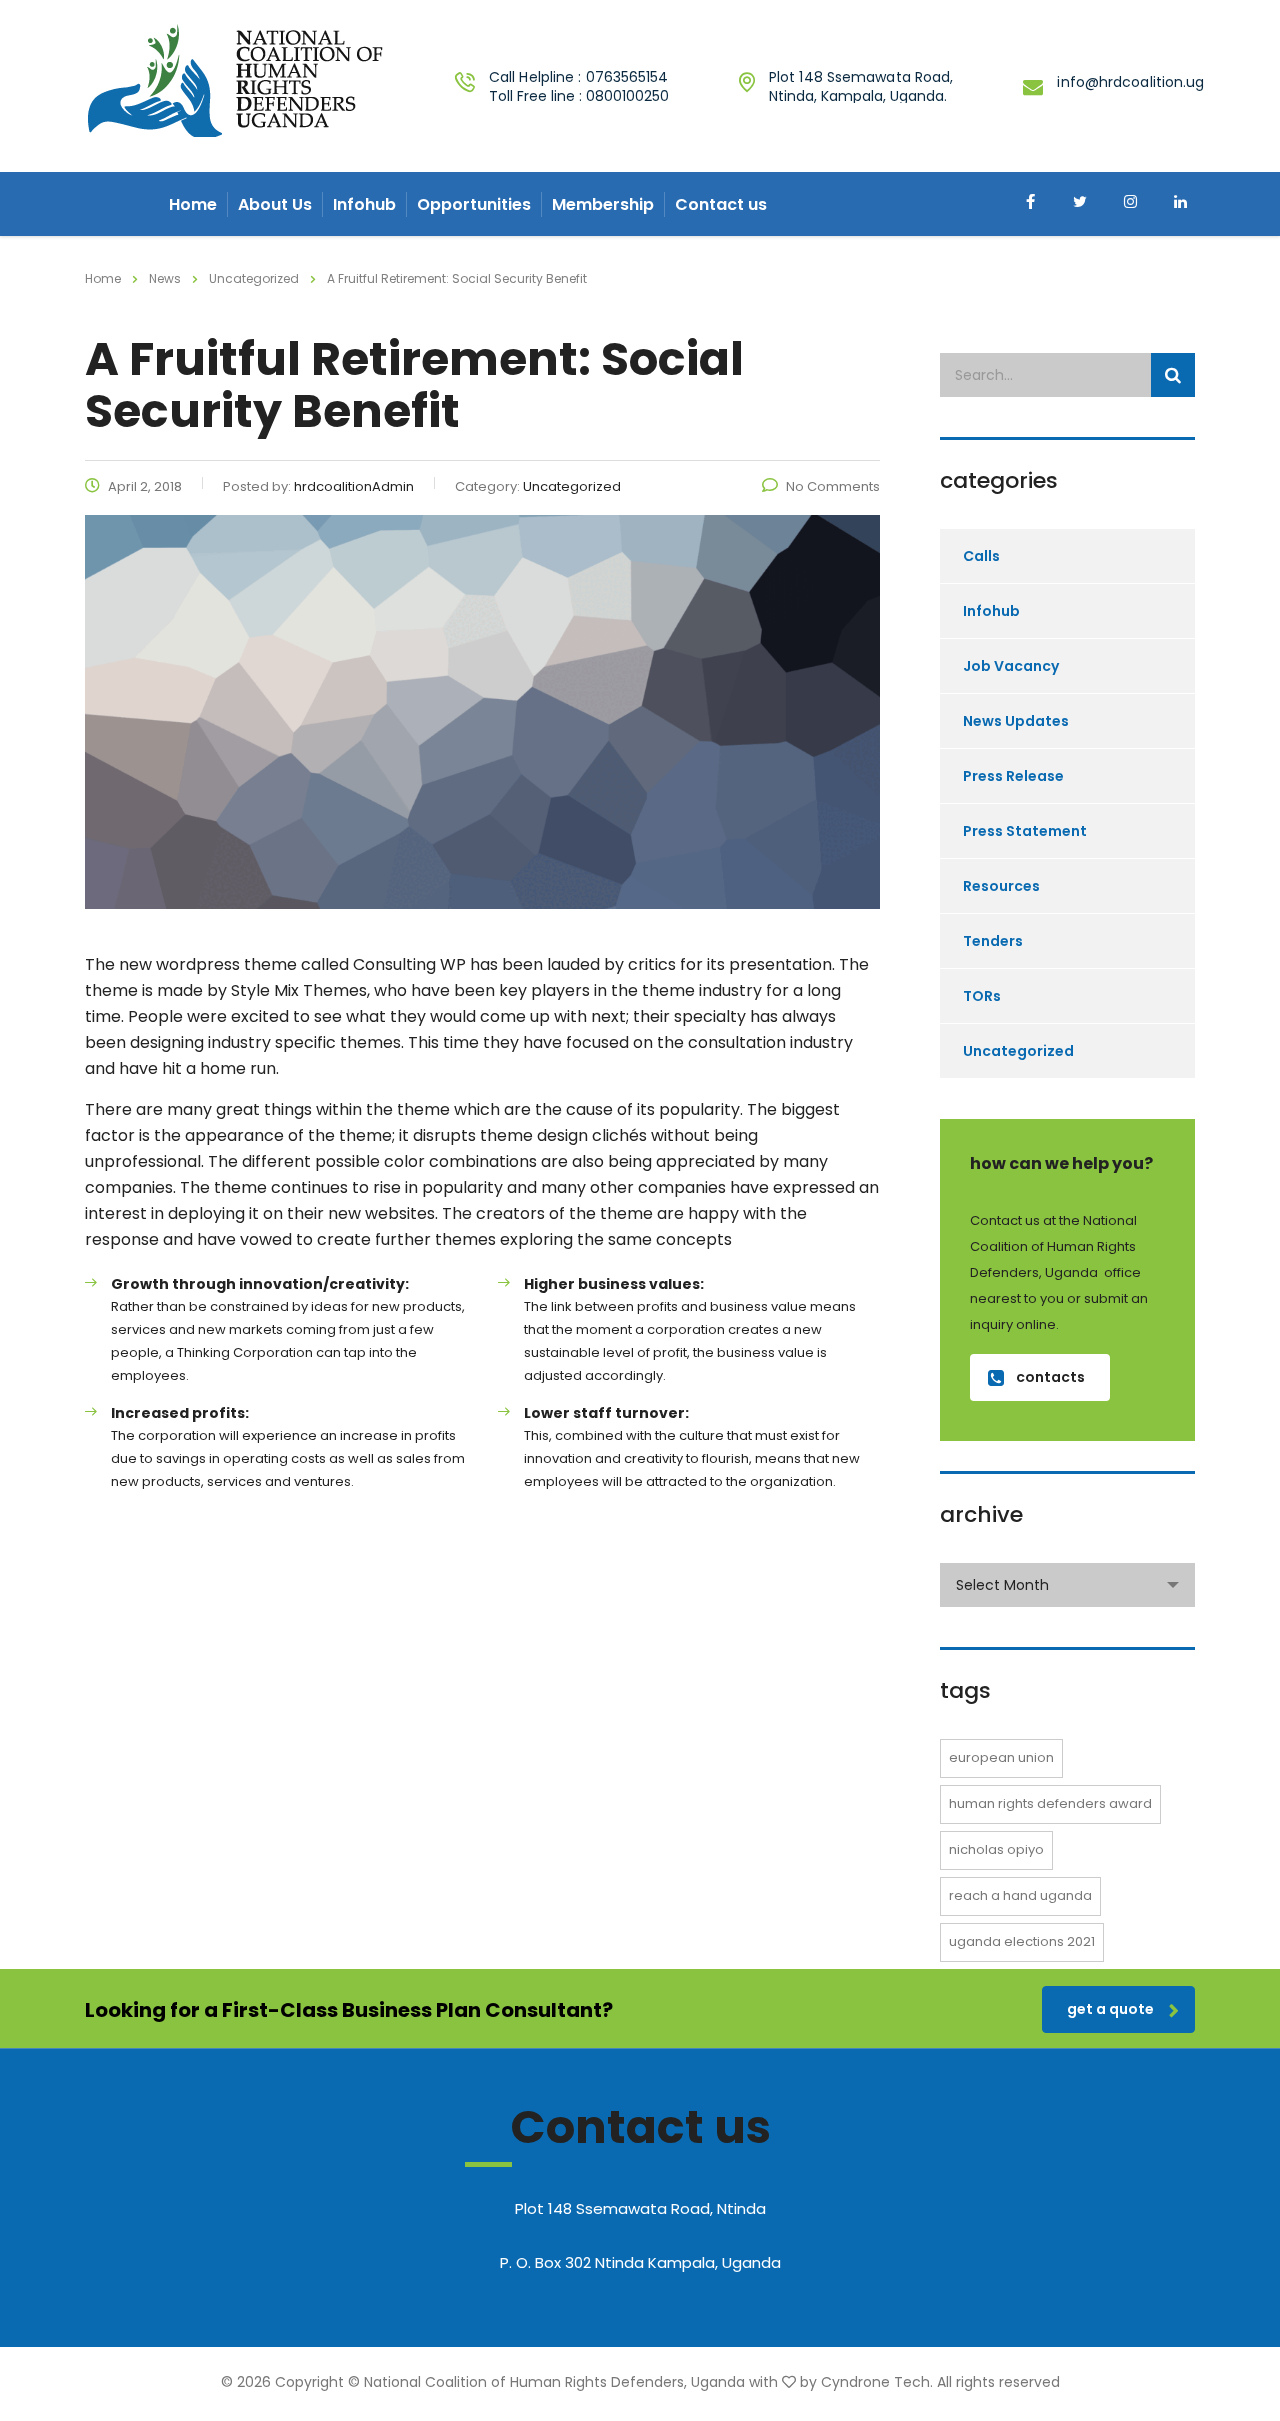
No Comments (833, 486)
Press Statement (1025, 831)
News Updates (1016, 721)
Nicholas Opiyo (996, 1849)
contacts (1050, 1377)
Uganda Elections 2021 (1022, 1941)
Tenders (993, 941)
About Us (275, 204)
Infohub (364, 204)
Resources (1001, 886)
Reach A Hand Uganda (1020, 1895)
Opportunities (474, 204)
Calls (981, 556)
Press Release (1013, 776)
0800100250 (627, 96)
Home (193, 204)
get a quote (1110, 2009)
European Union (1001, 1757)
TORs (982, 996)
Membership (603, 204)
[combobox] (1067, 1585)
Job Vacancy (1011, 666)
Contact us (721, 204)
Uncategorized (1018, 1051)
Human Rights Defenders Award (1050, 1803)
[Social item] (1030, 204)
